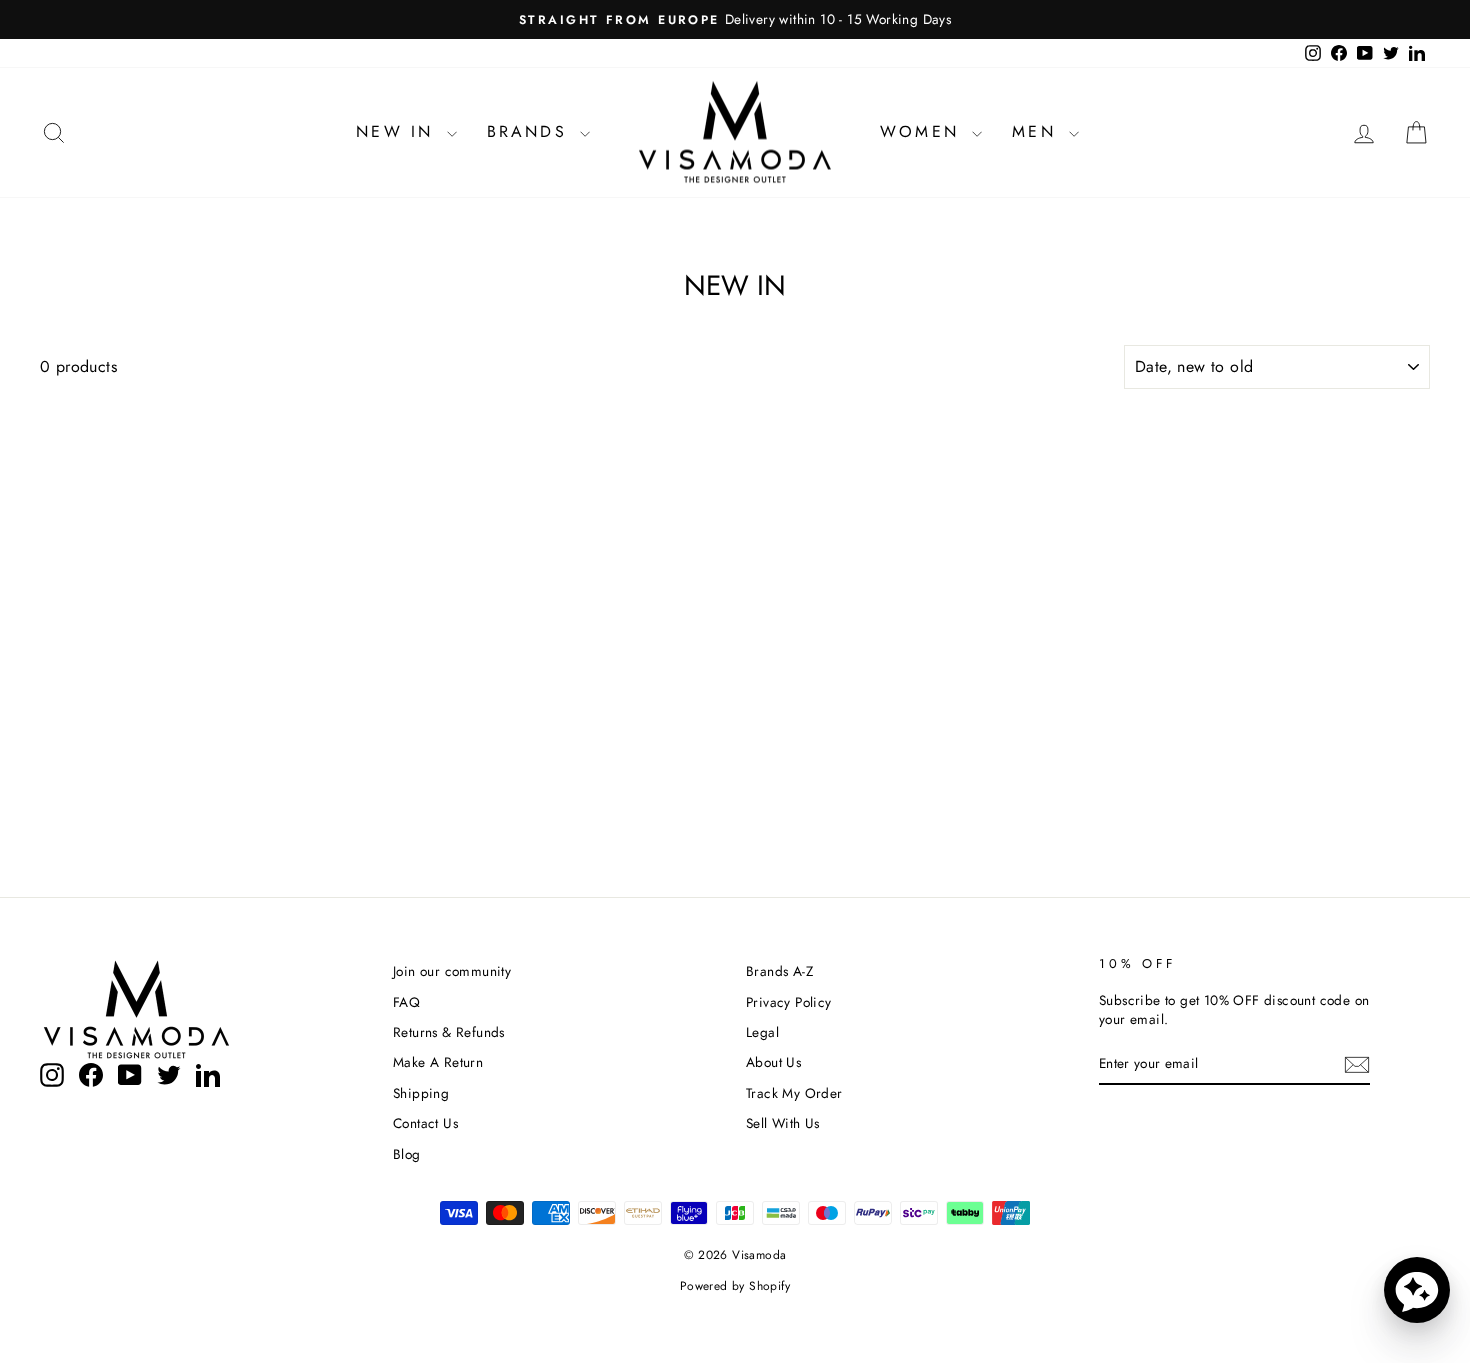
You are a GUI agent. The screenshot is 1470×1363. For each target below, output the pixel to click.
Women (923, 131)
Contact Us (425, 1123)
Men (1038, 131)
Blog (407, 1154)
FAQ (406, 1002)
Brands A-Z (779, 971)
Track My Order (794, 1093)
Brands (531, 131)
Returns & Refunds (449, 1032)
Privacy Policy (789, 1002)
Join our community (452, 971)
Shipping (421, 1093)
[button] (1417, 1290)
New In (398, 131)
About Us (773, 1062)
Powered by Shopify (735, 1286)
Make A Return (438, 1062)
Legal (762, 1032)
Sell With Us (783, 1123)
